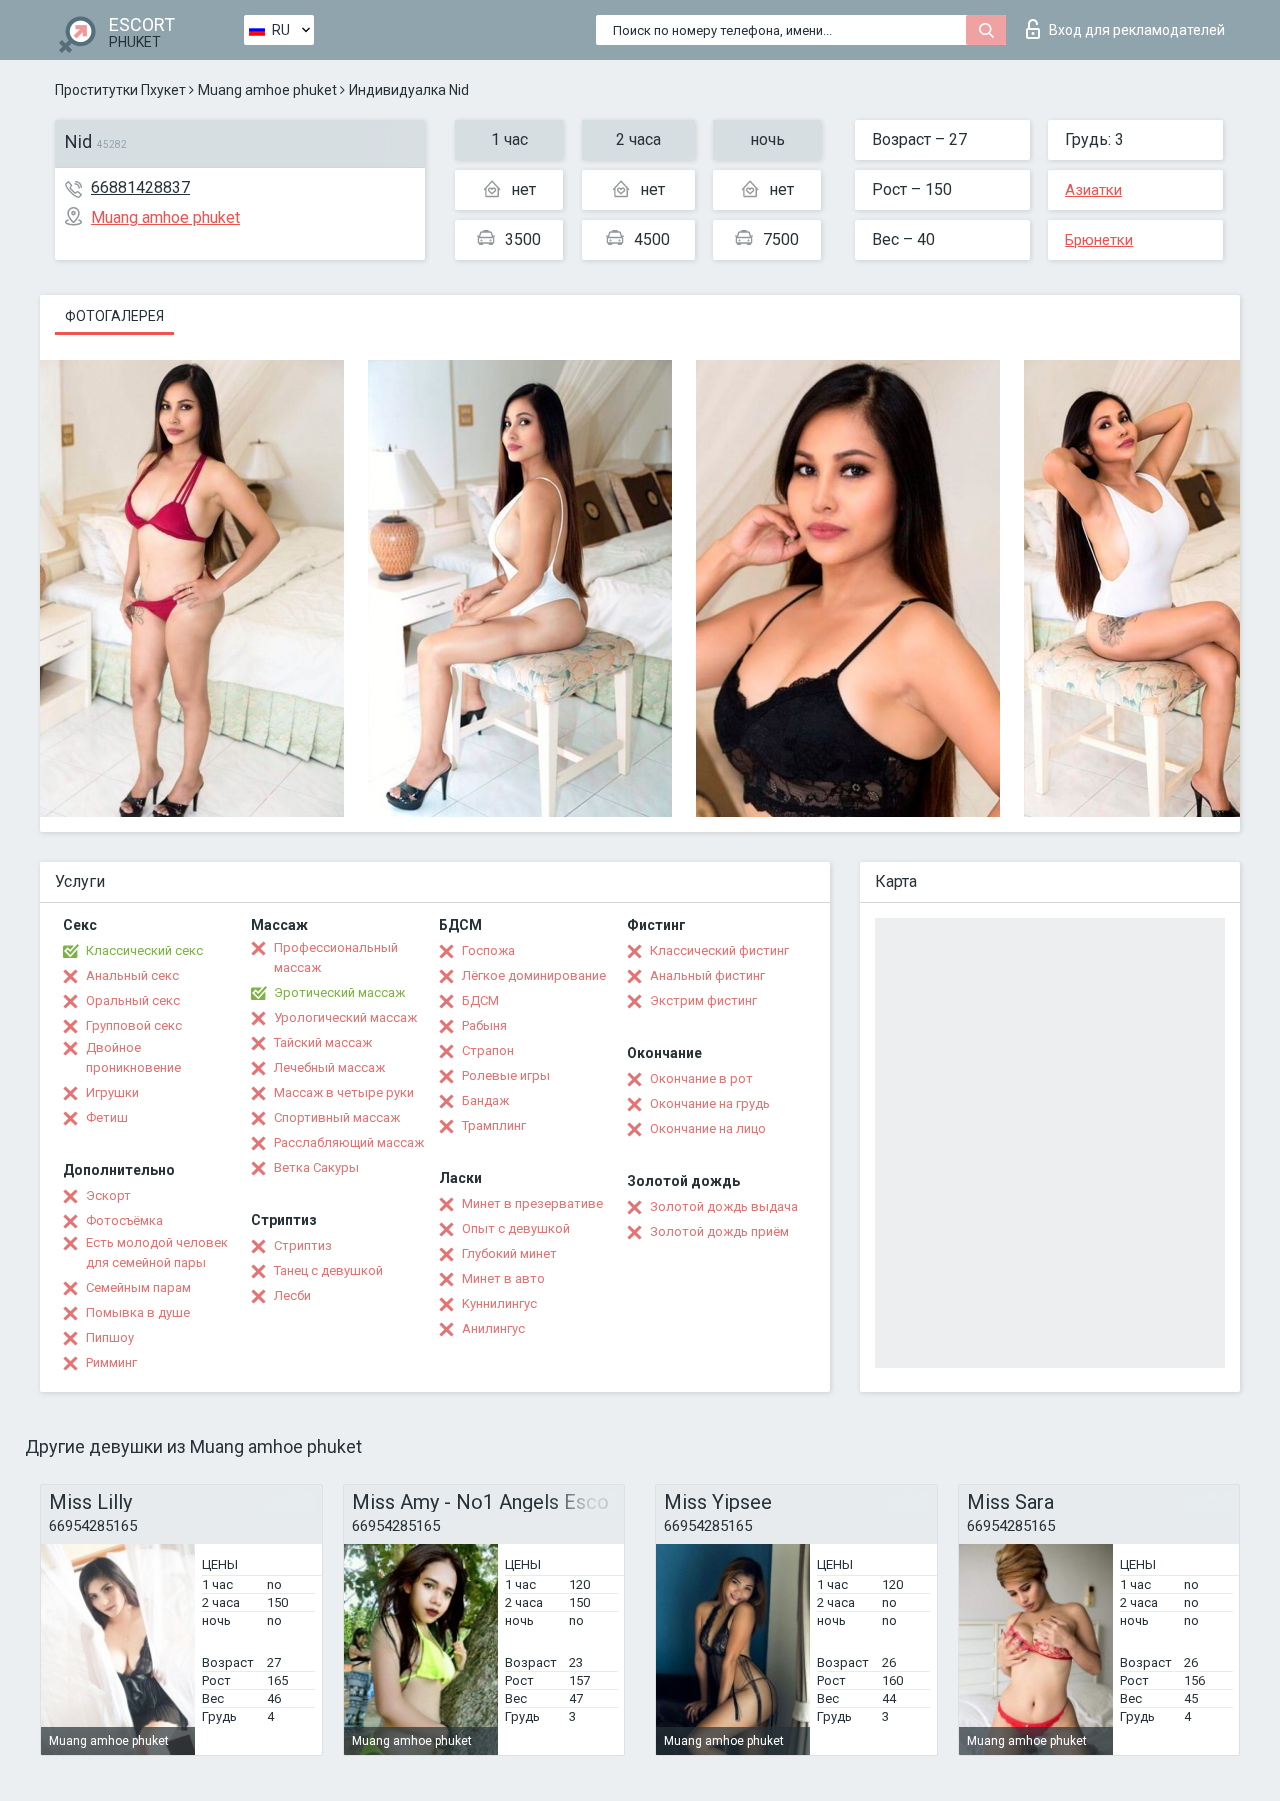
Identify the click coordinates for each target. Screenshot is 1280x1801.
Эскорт (108, 1195)
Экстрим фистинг (703, 1000)
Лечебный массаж (329, 1067)
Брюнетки (1099, 240)
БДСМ (480, 1000)
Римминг (111, 1362)
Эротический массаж (339, 992)
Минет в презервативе (532, 1203)
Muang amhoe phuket (267, 90)
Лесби (292, 1295)
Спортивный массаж (337, 1117)
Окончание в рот (701, 1078)
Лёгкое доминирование (534, 975)
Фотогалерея (114, 316)
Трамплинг (494, 1125)
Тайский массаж (323, 1042)
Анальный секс (132, 975)
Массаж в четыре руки (344, 1092)
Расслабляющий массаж (349, 1142)
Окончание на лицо (708, 1128)
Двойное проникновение (133, 1057)
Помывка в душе (138, 1312)
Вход (1137, 30)
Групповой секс (134, 1025)
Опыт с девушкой (516, 1228)
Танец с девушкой (328, 1270)
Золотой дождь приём (719, 1231)
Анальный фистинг (707, 975)
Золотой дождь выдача (724, 1206)
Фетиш (107, 1117)
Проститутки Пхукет (120, 90)
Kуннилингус (499, 1303)
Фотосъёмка (124, 1220)
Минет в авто (503, 1278)
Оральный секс (133, 1000)
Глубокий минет (509, 1253)
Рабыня (484, 1025)
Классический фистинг (719, 950)
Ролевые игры (506, 1075)
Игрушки (112, 1092)
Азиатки (1093, 190)
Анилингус (493, 1328)
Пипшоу (110, 1337)
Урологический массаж (345, 1017)
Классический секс (144, 950)
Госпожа (488, 950)
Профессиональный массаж (336, 957)
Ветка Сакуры (316, 1167)
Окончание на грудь (710, 1103)
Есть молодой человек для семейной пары (157, 1252)
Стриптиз (303, 1245)
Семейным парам (138, 1287)
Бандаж (485, 1100)
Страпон (488, 1050)
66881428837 (140, 187)
